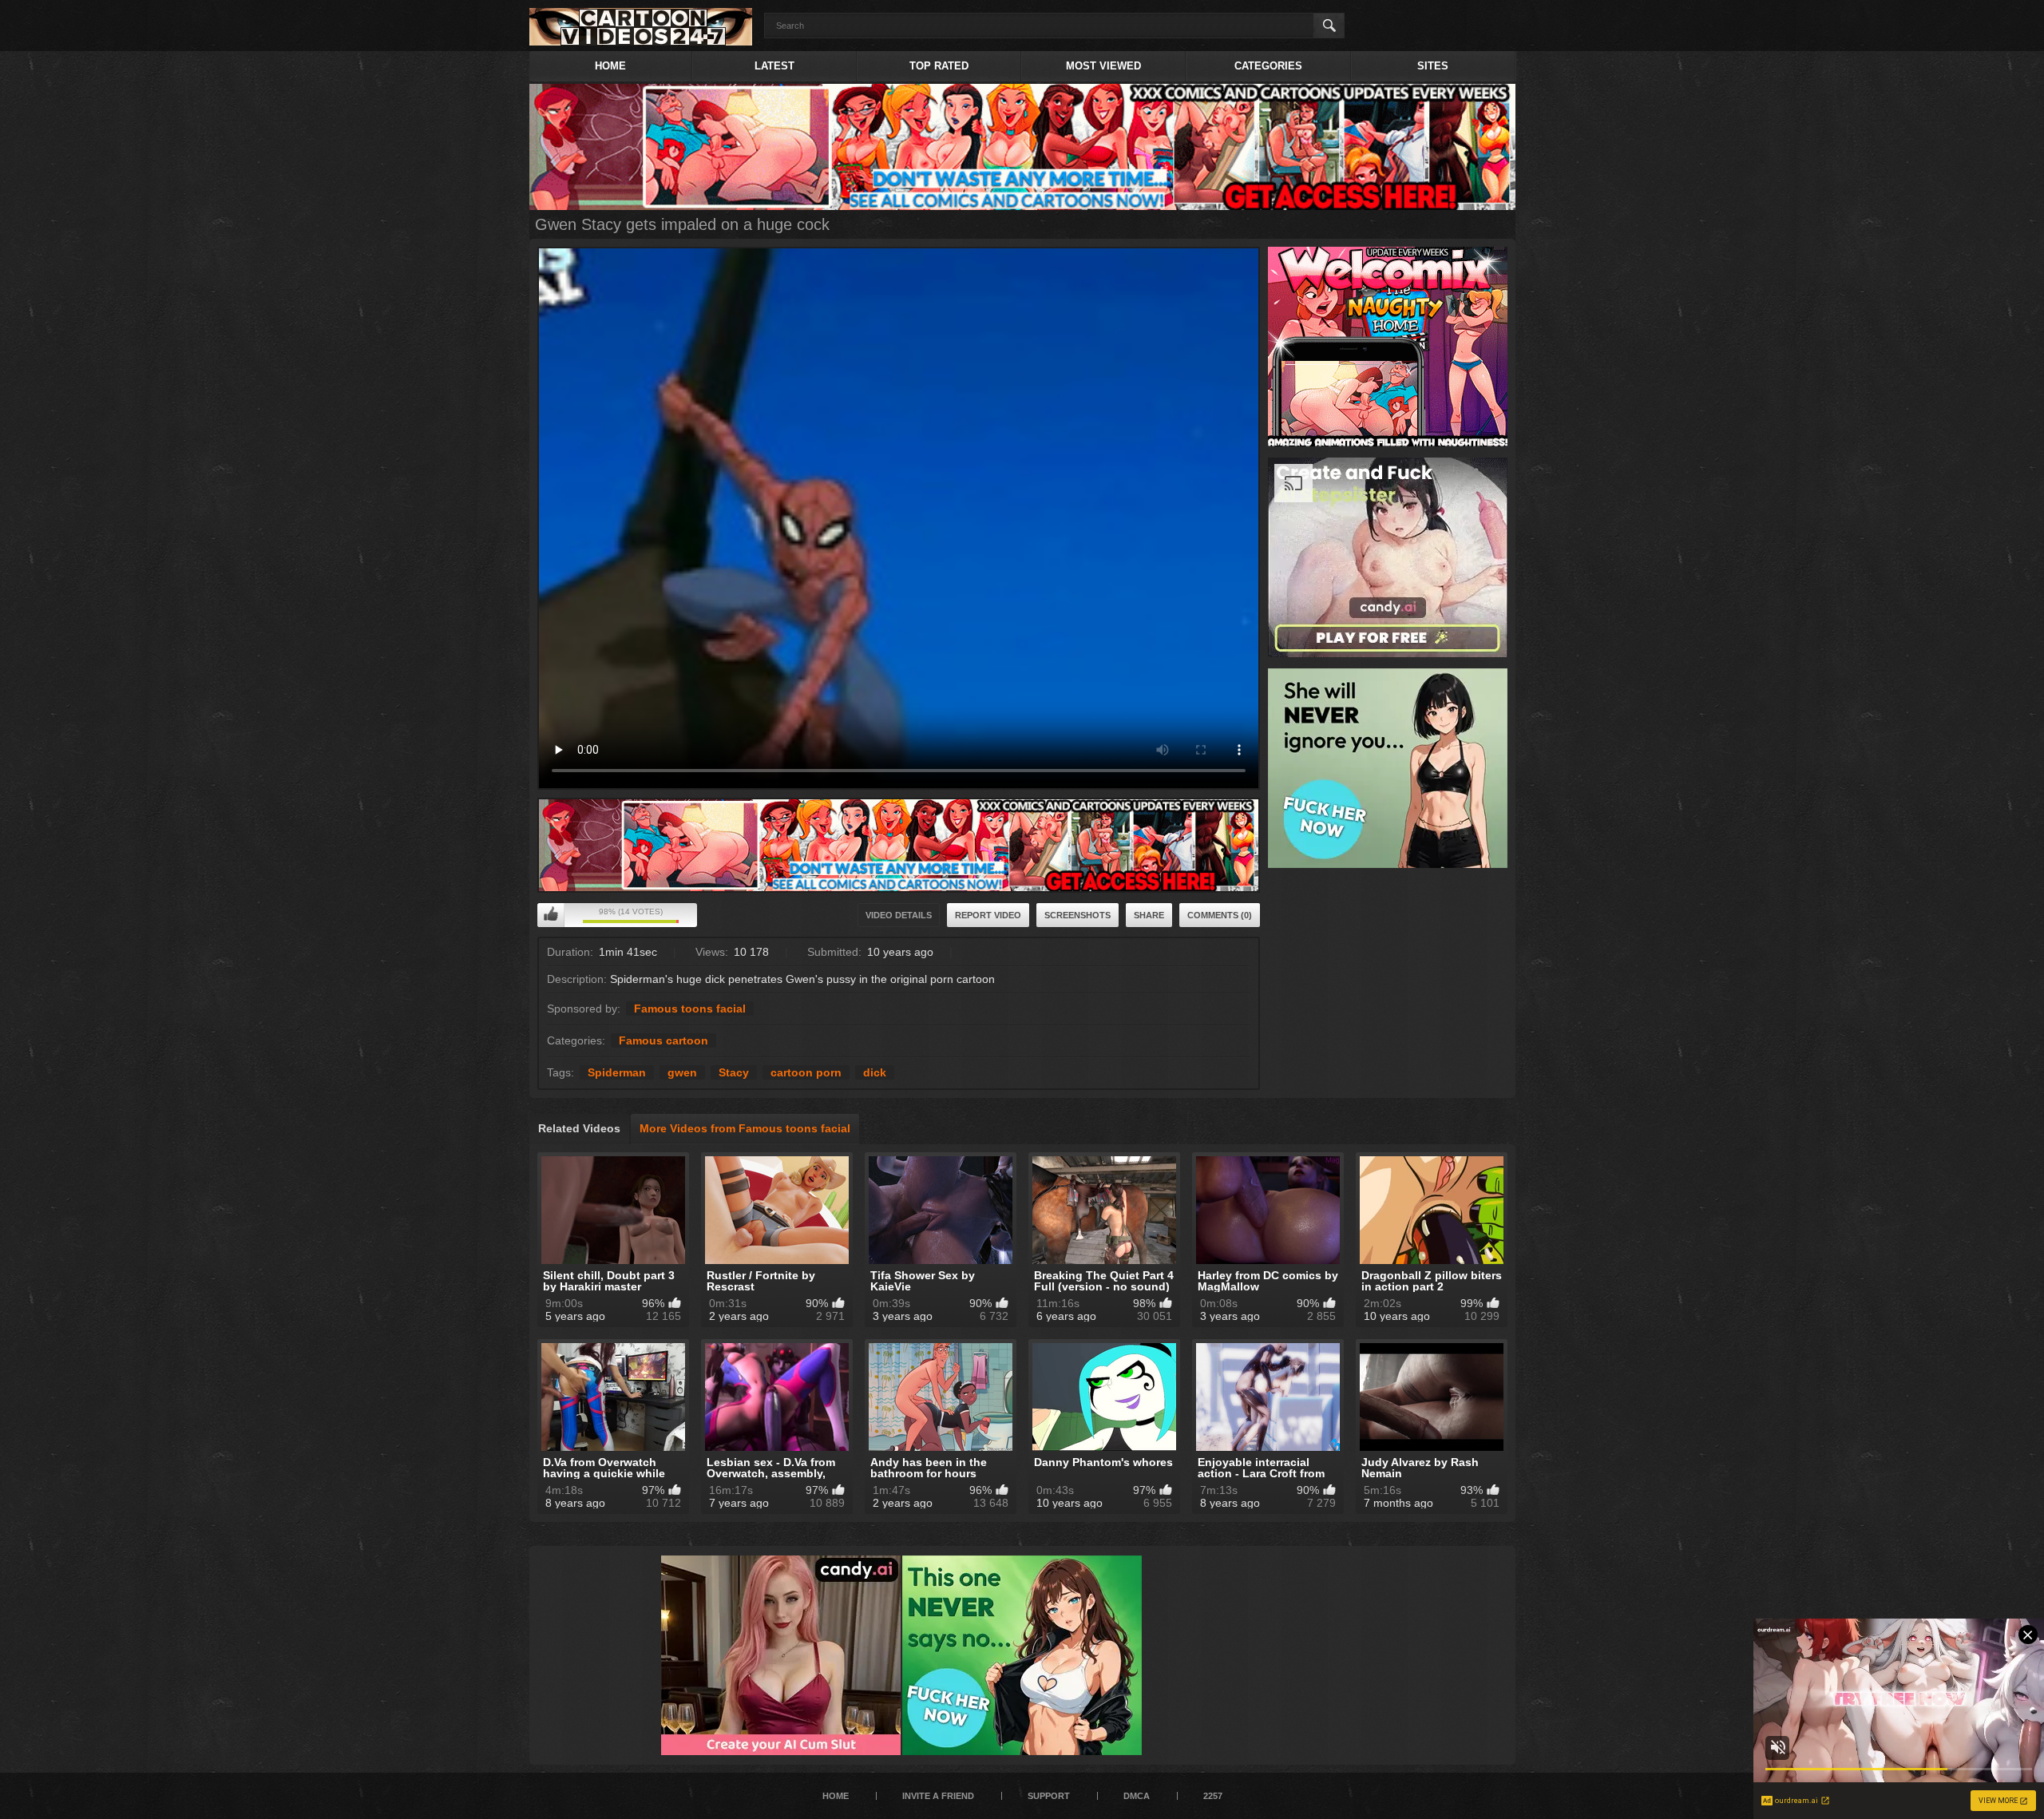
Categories (1268, 66)
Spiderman (617, 1072)
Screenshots (1077, 915)
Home (610, 66)
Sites (1433, 66)
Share (1149, 915)
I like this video (551, 915)
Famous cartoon (664, 1040)
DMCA (1137, 1796)
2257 (1213, 1796)
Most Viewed (1103, 66)
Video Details (899, 915)
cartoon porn (806, 1072)
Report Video (988, 915)
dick (875, 1072)
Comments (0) (1220, 915)
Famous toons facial (690, 1009)
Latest (774, 66)
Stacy (734, 1072)
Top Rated (939, 66)
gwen (682, 1072)
